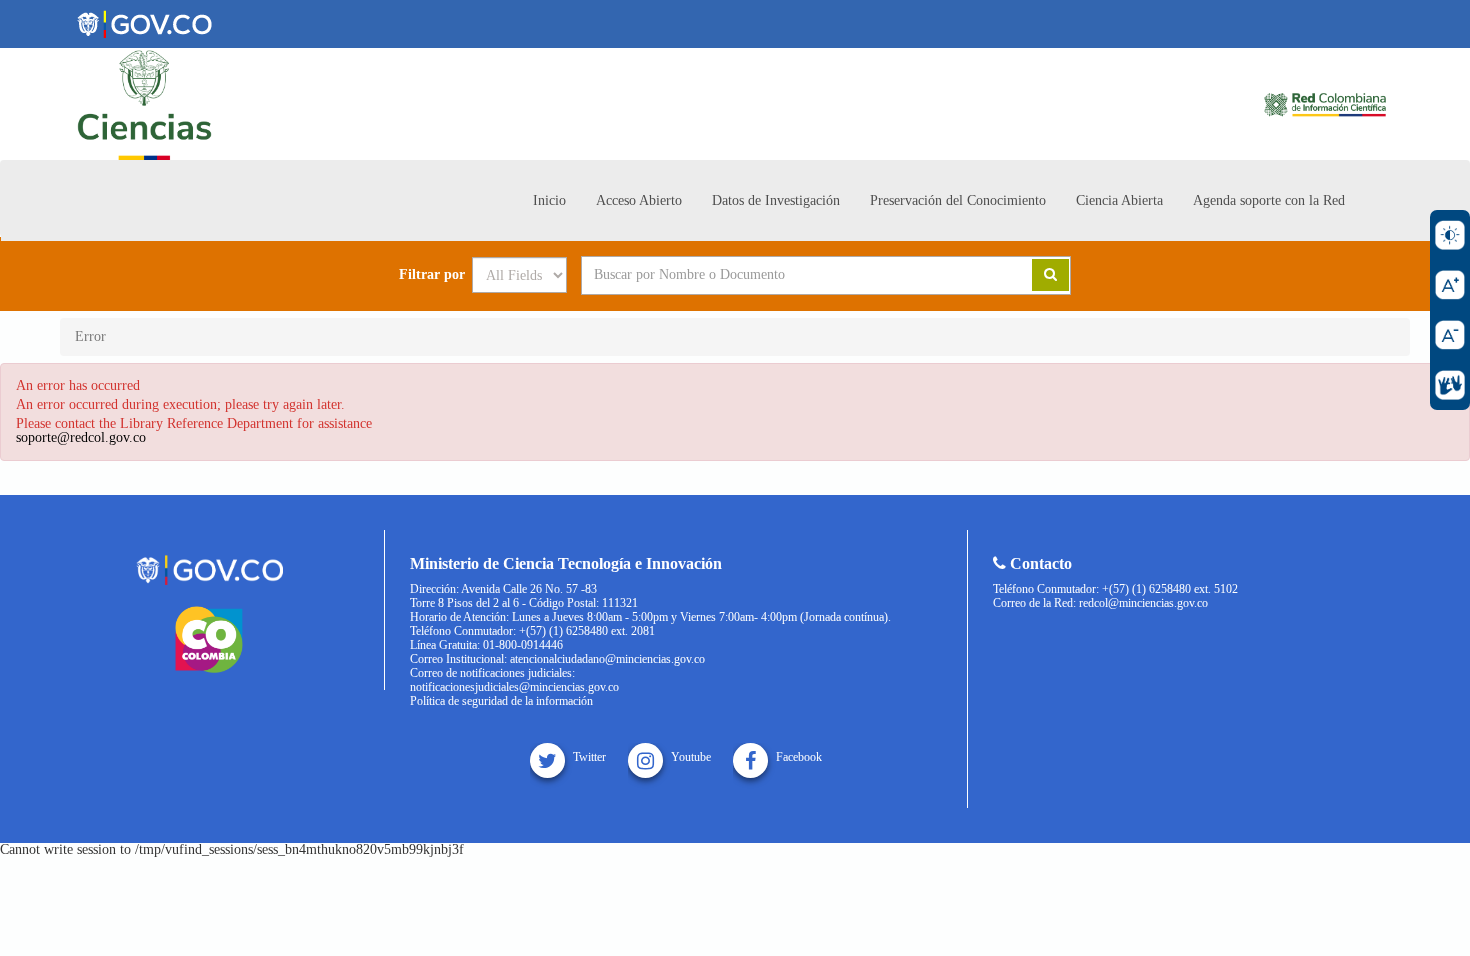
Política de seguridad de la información (501, 701)
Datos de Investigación (776, 200)
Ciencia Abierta (1119, 200)
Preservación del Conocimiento (958, 200)
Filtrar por (432, 275)
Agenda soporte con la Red (1269, 200)
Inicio (549, 200)
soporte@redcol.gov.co (81, 437)
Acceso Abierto (639, 200)
